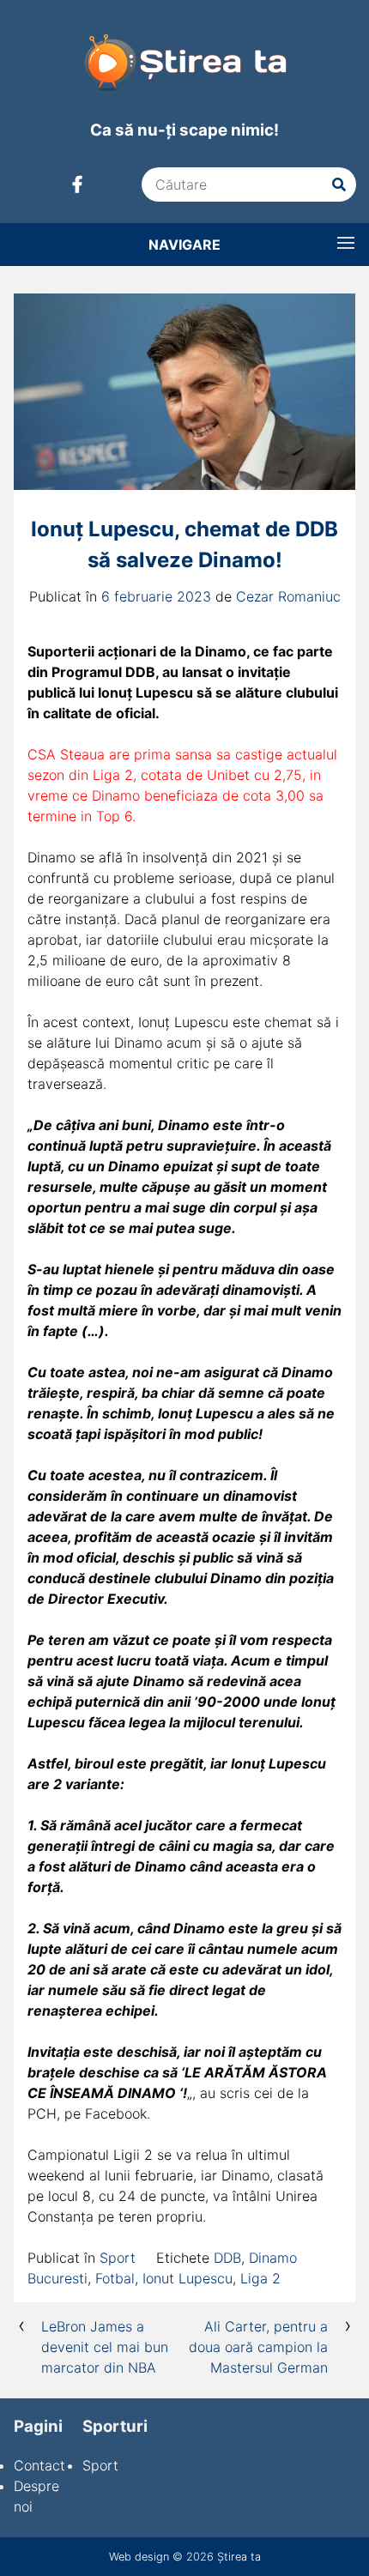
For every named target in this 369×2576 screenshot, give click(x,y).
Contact (39, 2465)
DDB (227, 2258)
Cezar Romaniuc (288, 596)
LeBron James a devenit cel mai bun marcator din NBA (105, 2347)
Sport (118, 2258)
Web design (139, 2557)
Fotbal (115, 2278)
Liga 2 (260, 2278)
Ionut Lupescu (188, 2278)
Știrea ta (239, 2557)
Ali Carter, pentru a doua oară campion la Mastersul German (258, 2347)
